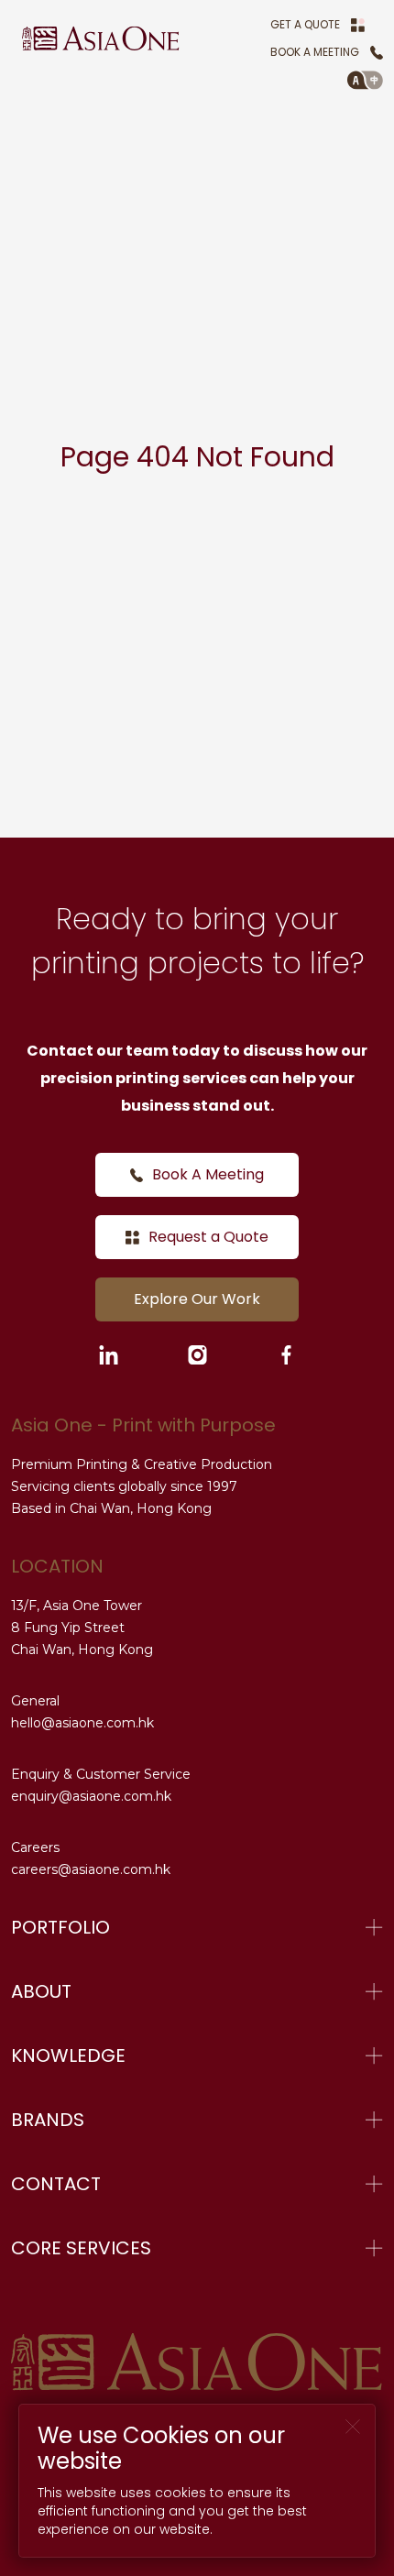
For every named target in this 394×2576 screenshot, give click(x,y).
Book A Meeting (315, 52)
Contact (56, 2184)
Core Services (81, 2248)
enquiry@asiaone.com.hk (91, 1796)
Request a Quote (208, 1237)
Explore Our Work (197, 1299)
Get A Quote (305, 24)
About (41, 1991)
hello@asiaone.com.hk (82, 1723)
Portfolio (60, 1927)
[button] (365, 80)
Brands (48, 2120)
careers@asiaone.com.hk (91, 1869)
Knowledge (68, 2055)
